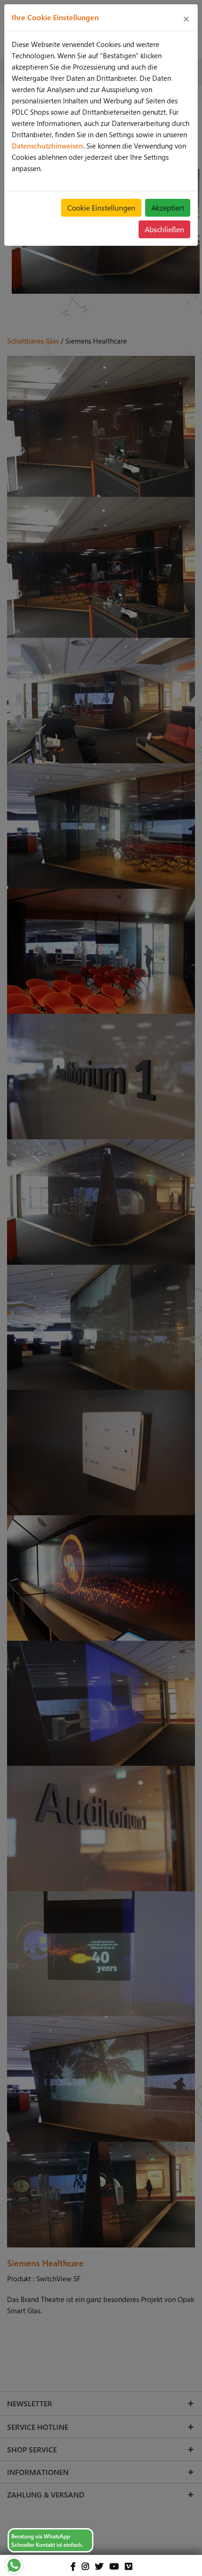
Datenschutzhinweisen (47, 146)
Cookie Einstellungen (101, 207)
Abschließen (164, 229)
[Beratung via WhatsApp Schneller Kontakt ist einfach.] (14, 2564)
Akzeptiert (168, 207)
